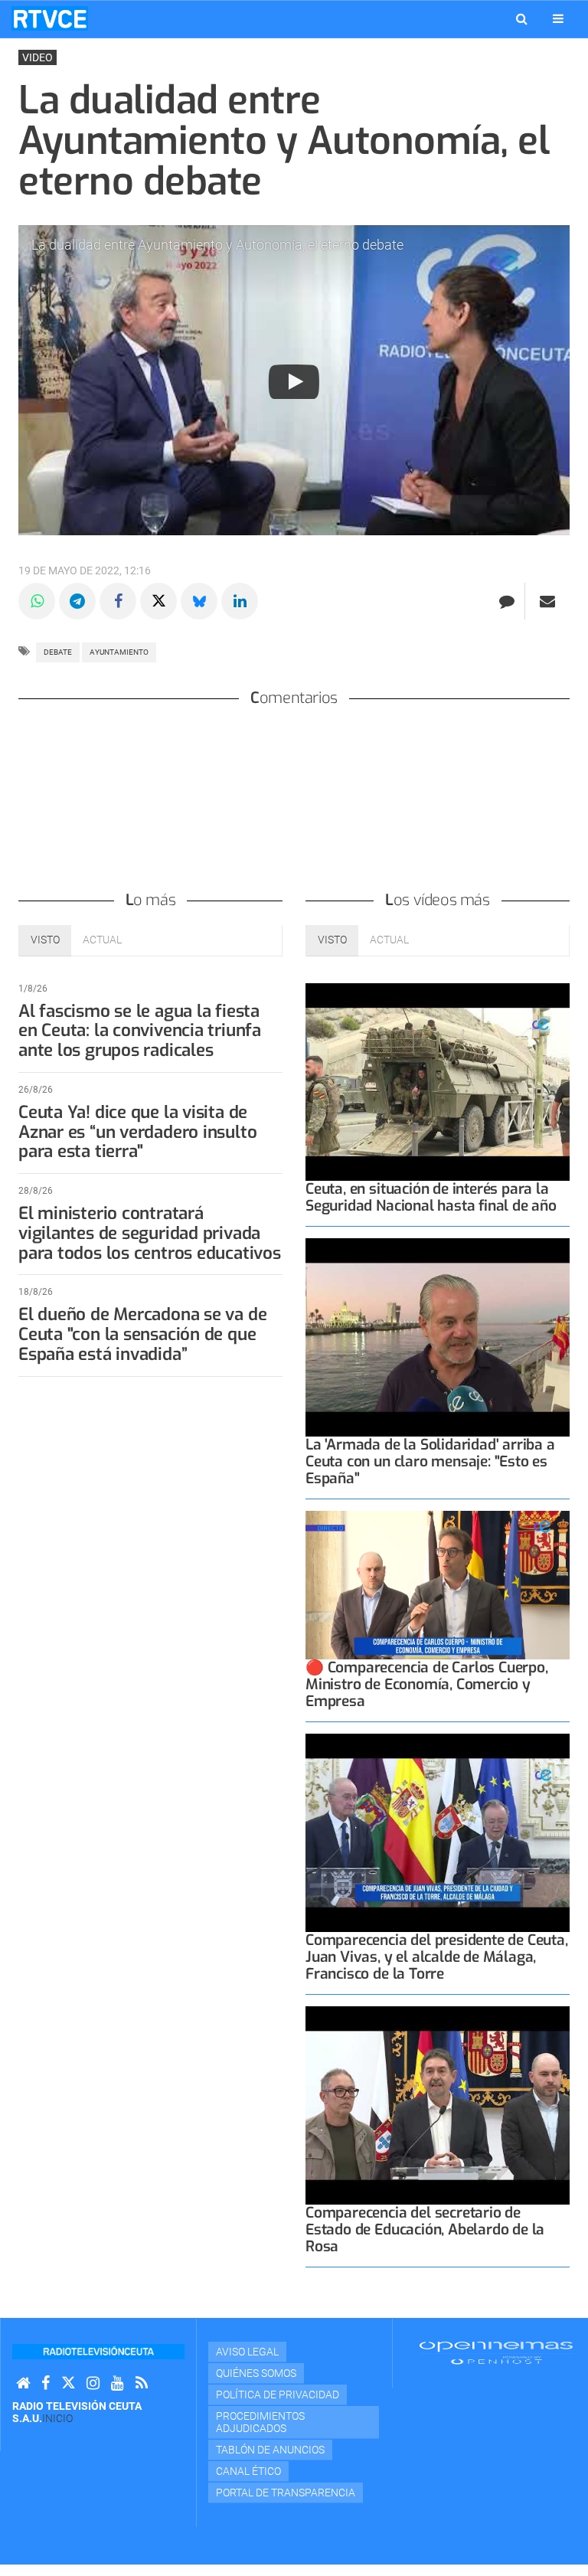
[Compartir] (37, 601)
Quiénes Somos (256, 2373)
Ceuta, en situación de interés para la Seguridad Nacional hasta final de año (431, 1197)
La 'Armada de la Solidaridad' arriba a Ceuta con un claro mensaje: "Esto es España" (430, 1461)
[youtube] (118, 2383)
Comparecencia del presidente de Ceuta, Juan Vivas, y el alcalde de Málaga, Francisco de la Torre (437, 1957)
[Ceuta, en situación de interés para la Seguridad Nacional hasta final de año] (438, 1082)
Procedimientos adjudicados (260, 2422)
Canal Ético (248, 2471)
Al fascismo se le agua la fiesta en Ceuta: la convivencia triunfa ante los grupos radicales (140, 1031)
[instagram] (93, 2383)
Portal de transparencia (286, 2493)
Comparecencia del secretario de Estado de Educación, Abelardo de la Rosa (425, 2229)
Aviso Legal (247, 2352)
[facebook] (46, 2383)
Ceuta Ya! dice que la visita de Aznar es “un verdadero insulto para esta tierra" (137, 1132)
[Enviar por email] (547, 601)
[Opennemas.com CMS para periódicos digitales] (496, 2352)
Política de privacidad (278, 2395)
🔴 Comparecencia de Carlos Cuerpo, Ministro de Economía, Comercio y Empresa (427, 1684)
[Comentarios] (506, 601)
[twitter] (68, 2383)
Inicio (57, 2418)
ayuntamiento (119, 652)
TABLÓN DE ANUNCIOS (270, 2450)
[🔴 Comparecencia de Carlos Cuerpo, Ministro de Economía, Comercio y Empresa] (438, 1585)
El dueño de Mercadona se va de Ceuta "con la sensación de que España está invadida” (142, 1334)
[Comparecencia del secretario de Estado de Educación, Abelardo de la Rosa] (438, 2105)
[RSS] (142, 2383)
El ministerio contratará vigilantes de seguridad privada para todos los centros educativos (150, 1233)
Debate (58, 652)
